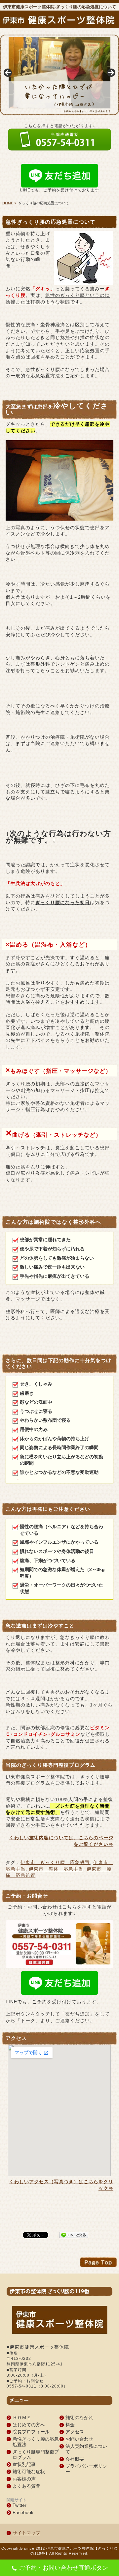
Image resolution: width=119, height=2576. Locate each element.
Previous (8, 73)
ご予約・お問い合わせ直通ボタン (63, 2568)
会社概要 (75, 2459)
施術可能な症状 (29, 2472)
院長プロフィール (31, 2432)
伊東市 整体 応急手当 (56, 1869)
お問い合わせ (79, 2439)
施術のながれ (79, 2418)
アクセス (75, 2432)
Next (111, 73)
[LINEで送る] (74, 2234)
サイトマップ (26, 2533)
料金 (70, 2425)
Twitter (20, 2505)
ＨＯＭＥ (22, 2418)
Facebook (23, 2512)
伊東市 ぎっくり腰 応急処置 (55, 1862)
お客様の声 (24, 2479)
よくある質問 (26, 2486)
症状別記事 (24, 2464)
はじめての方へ (29, 2425)
